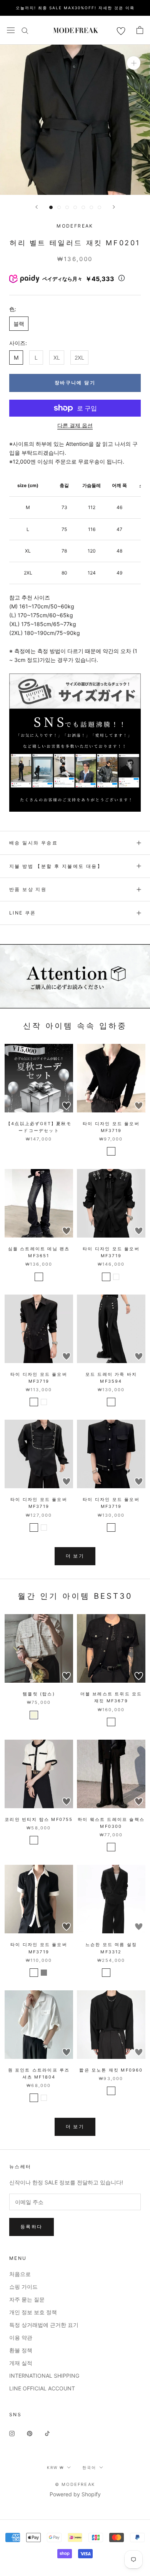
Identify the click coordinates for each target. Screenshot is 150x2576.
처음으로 (20, 2274)
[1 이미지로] (51, 207)
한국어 (89, 2467)
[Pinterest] (30, 2433)
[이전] (37, 207)
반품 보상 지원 (28, 889)
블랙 (19, 324)
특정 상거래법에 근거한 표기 (44, 2325)
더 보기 (75, 1556)
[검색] (25, 30)
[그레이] (116, 1973)
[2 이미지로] (59, 207)
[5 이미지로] (83, 207)
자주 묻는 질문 (27, 2299)
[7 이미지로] (99, 207)
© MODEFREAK (75, 2484)
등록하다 (32, 2227)
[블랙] (111, 1151)
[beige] (34, 1715)
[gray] (44, 1973)
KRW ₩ (55, 2467)
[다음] (114, 207)
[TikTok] (47, 2433)
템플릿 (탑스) (39, 1694)
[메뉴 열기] (11, 30)
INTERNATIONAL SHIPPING (44, 2376)
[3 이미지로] (67, 207)
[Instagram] (12, 2433)
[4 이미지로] (75, 207)
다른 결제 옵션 (75, 425)
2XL (79, 358)
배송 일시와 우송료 (33, 843)
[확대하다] (134, 63)
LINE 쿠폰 (23, 913)
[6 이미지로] (91, 207)
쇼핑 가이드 (23, 2287)
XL (57, 358)
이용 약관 (21, 2337)
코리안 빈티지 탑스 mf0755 (39, 1819)
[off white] (34, 1840)
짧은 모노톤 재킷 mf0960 (111, 2070)
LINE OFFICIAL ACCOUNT (42, 2388)
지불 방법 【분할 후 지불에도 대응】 (56, 866)
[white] (116, 1277)
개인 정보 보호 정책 (33, 2312)
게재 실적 (21, 2363)
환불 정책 (21, 2350)
